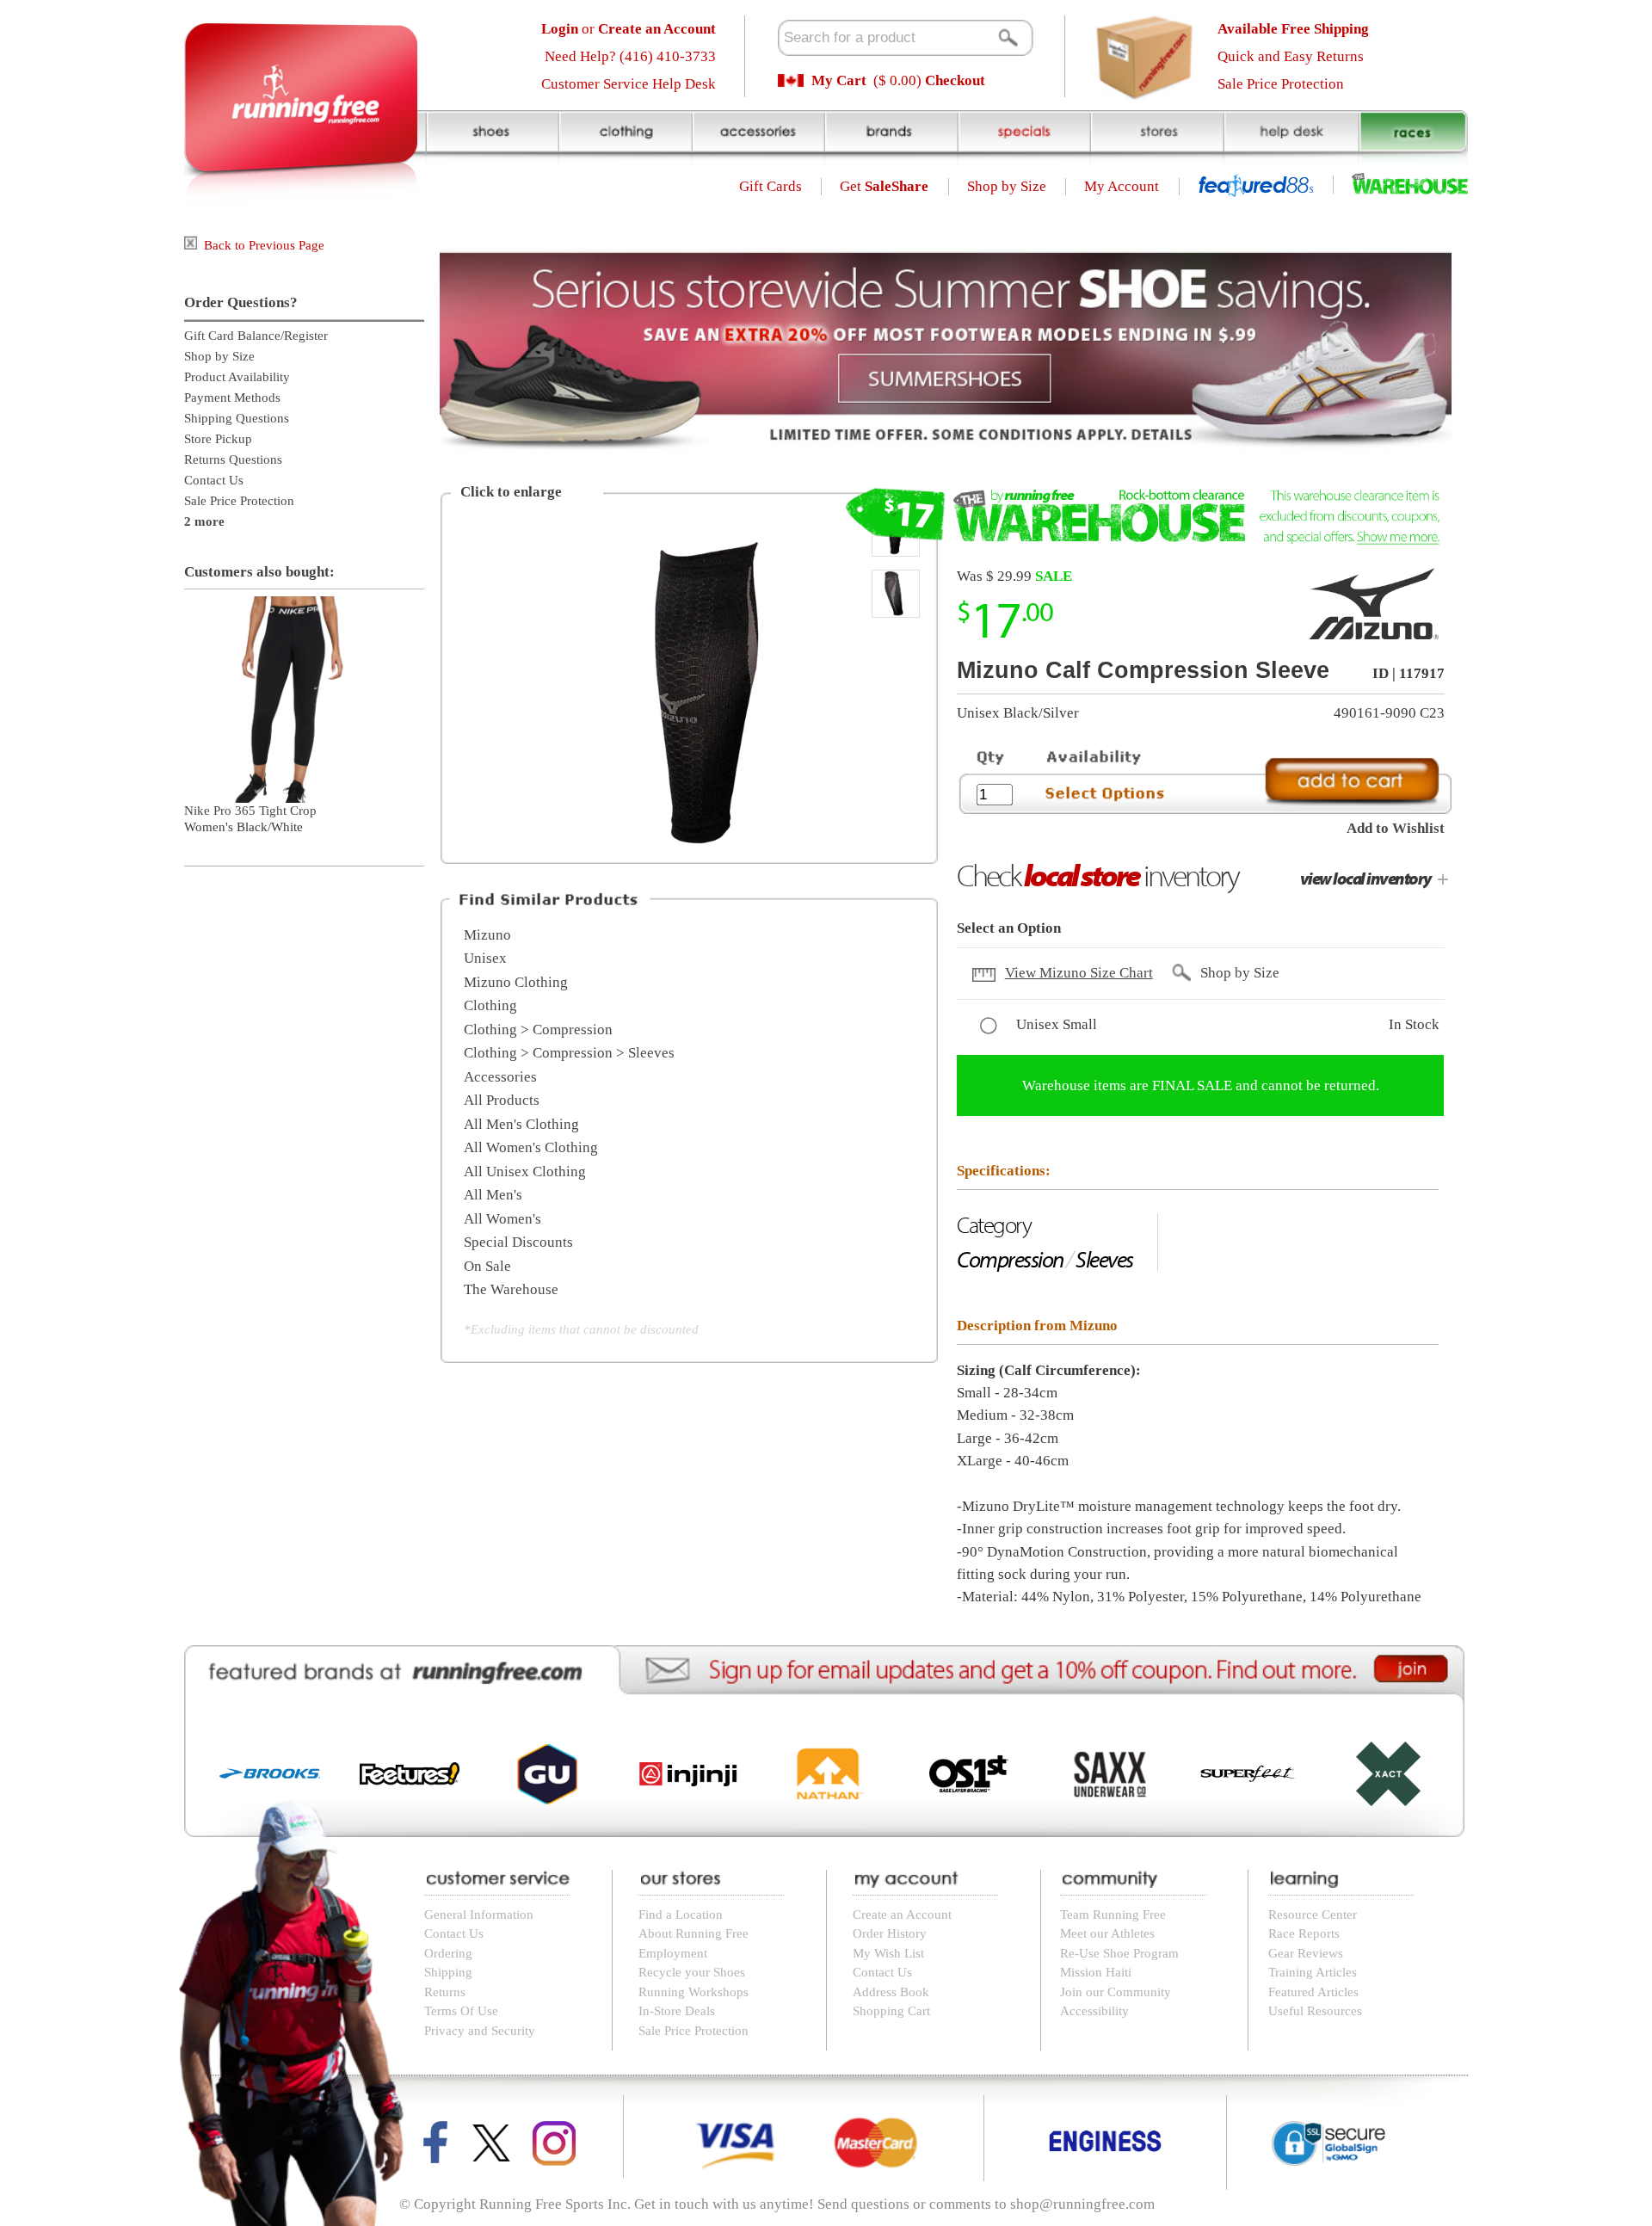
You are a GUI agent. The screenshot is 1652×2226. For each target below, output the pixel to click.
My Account (1122, 186)
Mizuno (487, 935)
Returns (445, 1992)
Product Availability (237, 377)
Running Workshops (693, 1992)
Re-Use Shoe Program (1119, 1953)
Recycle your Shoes (692, 1972)
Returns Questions (233, 459)
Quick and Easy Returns (1291, 56)
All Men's (493, 1195)
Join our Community (1116, 1992)
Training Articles (1313, 1972)
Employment (673, 1953)
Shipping (448, 1972)
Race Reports (1304, 1933)
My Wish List (888, 1953)
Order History (890, 1933)
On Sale (487, 1266)
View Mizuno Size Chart (1079, 973)
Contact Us (214, 480)
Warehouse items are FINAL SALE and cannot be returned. (1201, 1085)
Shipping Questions (237, 418)
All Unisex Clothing (525, 1172)
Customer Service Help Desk (629, 84)
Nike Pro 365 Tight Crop (250, 811)
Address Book (891, 1992)
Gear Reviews (1306, 1953)
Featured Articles (1313, 1992)
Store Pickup (218, 439)
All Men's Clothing (521, 1124)
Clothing (490, 1005)
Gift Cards (771, 186)
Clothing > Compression (538, 1030)
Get (884, 186)
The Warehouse (511, 1289)
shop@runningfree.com (1082, 2204)
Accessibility (1094, 2011)
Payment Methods (232, 398)
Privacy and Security (480, 2031)
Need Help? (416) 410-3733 (630, 56)
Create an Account (902, 1915)
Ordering (448, 1953)
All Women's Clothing (531, 1147)
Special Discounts (518, 1242)
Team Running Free (1113, 1915)
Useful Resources (1315, 2011)
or (629, 29)
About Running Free (693, 1933)
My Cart (839, 80)
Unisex (485, 958)
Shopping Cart (891, 2011)
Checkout (955, 80)
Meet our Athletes (1107, 1933)
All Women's (502, 1219)
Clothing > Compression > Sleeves (569, 1053)
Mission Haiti (1096, 1972)
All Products (502, 1100)
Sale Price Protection (1281, 84)
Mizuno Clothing (516, 982)
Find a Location (681, 1915)
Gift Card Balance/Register (256, 336)
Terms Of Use (461, 2011)
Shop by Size (1007, 186)
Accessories (500, 1077)
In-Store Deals (677, 2011)
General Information (479, 1915)
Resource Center (1313, 1915)
